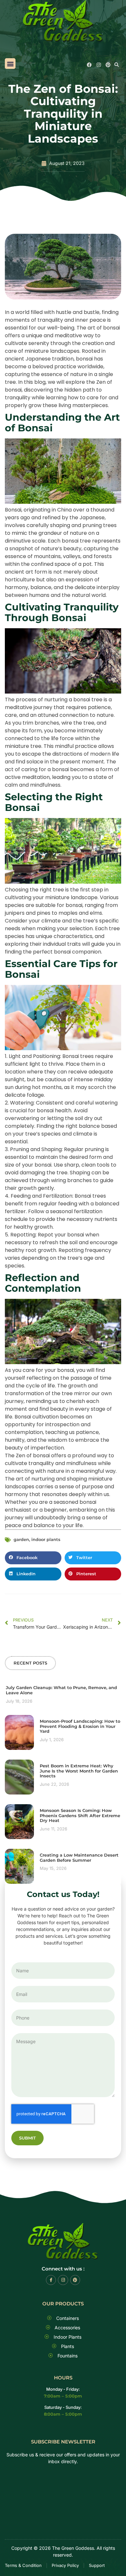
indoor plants (46, 1539)
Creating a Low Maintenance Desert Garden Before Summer (79, 1858)
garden (21, 1539)
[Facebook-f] (51, 2280)
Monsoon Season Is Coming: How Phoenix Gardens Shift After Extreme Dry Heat (80, 1815)
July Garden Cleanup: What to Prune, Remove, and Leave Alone (61, 1690)
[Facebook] (89, 65)
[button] (10, 64)
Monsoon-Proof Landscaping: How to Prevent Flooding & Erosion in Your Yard (80, 1726)
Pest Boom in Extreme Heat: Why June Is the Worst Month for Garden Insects (79, 1771)
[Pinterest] (108, 65)
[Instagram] (99, 65)
